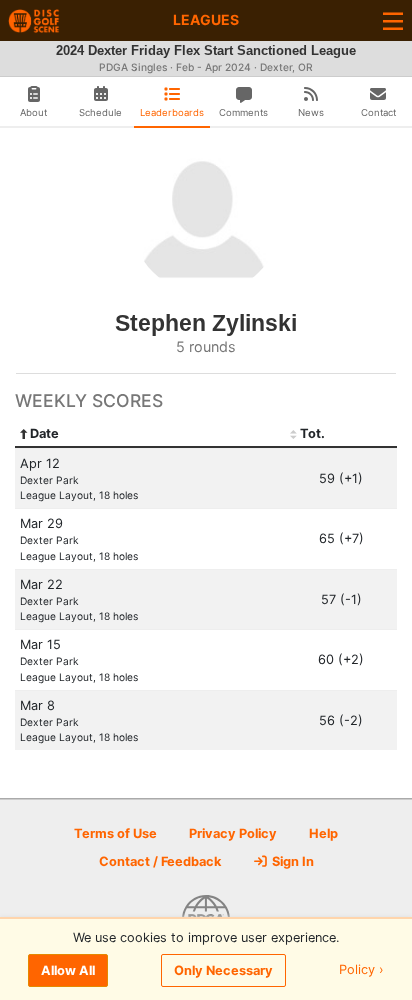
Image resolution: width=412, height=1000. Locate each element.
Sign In (291, 861)
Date (44, 433)
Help (323, 833)
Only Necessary (223, 970)
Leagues (206, 19)
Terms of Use (115, 833)
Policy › (361, 970)
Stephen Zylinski (206, 323)
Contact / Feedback (160, 861)
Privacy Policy (233, 833)
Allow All (68, 970)
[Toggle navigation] (393, 20)
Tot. (312, 433)
